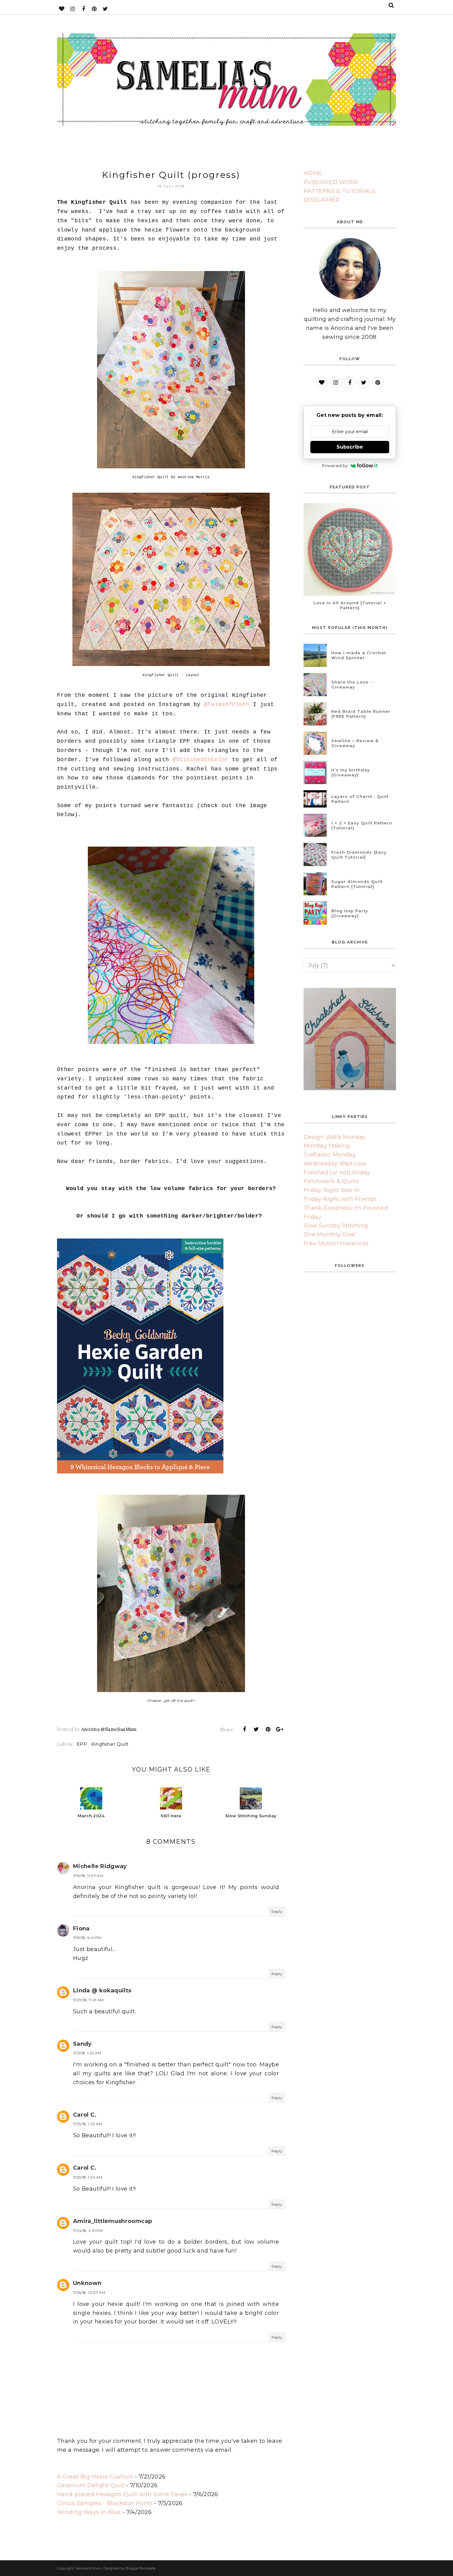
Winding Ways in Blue (89, 2512)
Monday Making (327, 1146)
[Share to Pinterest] (268, 1729)
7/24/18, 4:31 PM (88, 2231)
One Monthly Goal (330, 1235)
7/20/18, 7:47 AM (88, 2000)
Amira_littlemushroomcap (112, 2221)
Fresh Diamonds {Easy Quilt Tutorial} (359, 855)
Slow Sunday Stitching (336, 1226)
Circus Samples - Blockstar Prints (105, 2503)
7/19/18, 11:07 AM (88, 1876)
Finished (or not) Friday (337, 1173)
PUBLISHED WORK (331, 182)
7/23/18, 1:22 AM (88, 2124)
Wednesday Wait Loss (335, 1164)
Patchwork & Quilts (331, 1181)
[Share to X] (256, 1729)
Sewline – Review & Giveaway (355, 743)
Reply (277, 1911)
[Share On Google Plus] (280, 1729)
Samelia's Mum (88, 2568)
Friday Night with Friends (340, 1199)
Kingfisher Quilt (110, 1744)
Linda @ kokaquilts (102, 1991)
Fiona (81, 1929)
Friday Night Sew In (332, 1190)
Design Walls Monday (335, 1137)
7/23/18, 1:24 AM (88, 2177)
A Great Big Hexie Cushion (95, 2477)
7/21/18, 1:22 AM (87, 2053)
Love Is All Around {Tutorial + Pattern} (350, 605)
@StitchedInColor (201, 760)
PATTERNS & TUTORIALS (339, 191)
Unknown (87, 2283)
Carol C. (85, 2115)
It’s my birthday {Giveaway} (351, 772)
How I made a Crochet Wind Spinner (359, 655)
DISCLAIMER (322, 200)
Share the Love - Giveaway (352, 684)
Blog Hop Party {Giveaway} (350, 913)
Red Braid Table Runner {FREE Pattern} (361, 714)
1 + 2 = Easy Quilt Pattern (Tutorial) (362, 825)
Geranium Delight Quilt (91, 2485)
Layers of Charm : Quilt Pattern (360, 799)
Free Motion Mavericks (336, 1243)
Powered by (335, 466)
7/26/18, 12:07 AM (89, 2293)
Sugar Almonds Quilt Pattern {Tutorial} (357, 884)
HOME (313, 173)
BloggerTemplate (141, 2568)
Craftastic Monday (330, 1155)
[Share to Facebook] (244, 1729)
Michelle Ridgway (100, 1866)
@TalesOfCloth (227, 705)
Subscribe (350, 447)
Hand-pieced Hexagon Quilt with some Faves (122, 2494)
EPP (82, 1744)
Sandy (82, 2044)
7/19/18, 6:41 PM (87, 1938)
